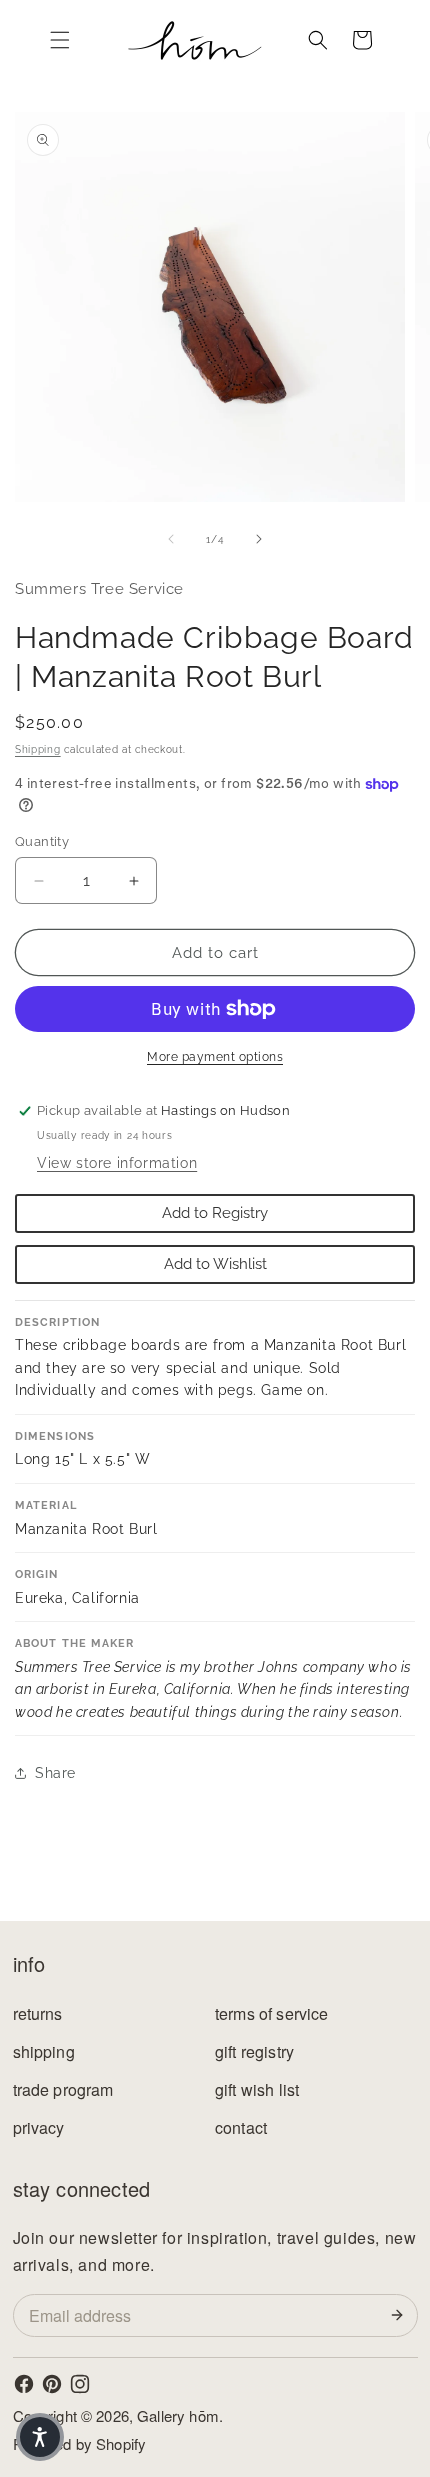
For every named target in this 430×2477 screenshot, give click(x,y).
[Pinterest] (52, 2384)
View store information (117, 1163)
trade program (63, 2089)
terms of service (272, 2013)
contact (241, 2127)
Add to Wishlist (215, 1264)
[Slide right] (259, 539)
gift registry (254, 2051)
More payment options (215, 1057)
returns (38, 2013)
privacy (39, 2127)
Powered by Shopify (80, 2443)
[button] (60, 40)
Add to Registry (215, 1213)
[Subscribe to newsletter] (401, 2315)
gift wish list (257, 2089)
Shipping (38, 749)
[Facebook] (24, 2384)
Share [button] (55, 1773)
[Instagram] (80, 2384)
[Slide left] (171, 539)
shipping (44, 2051)
